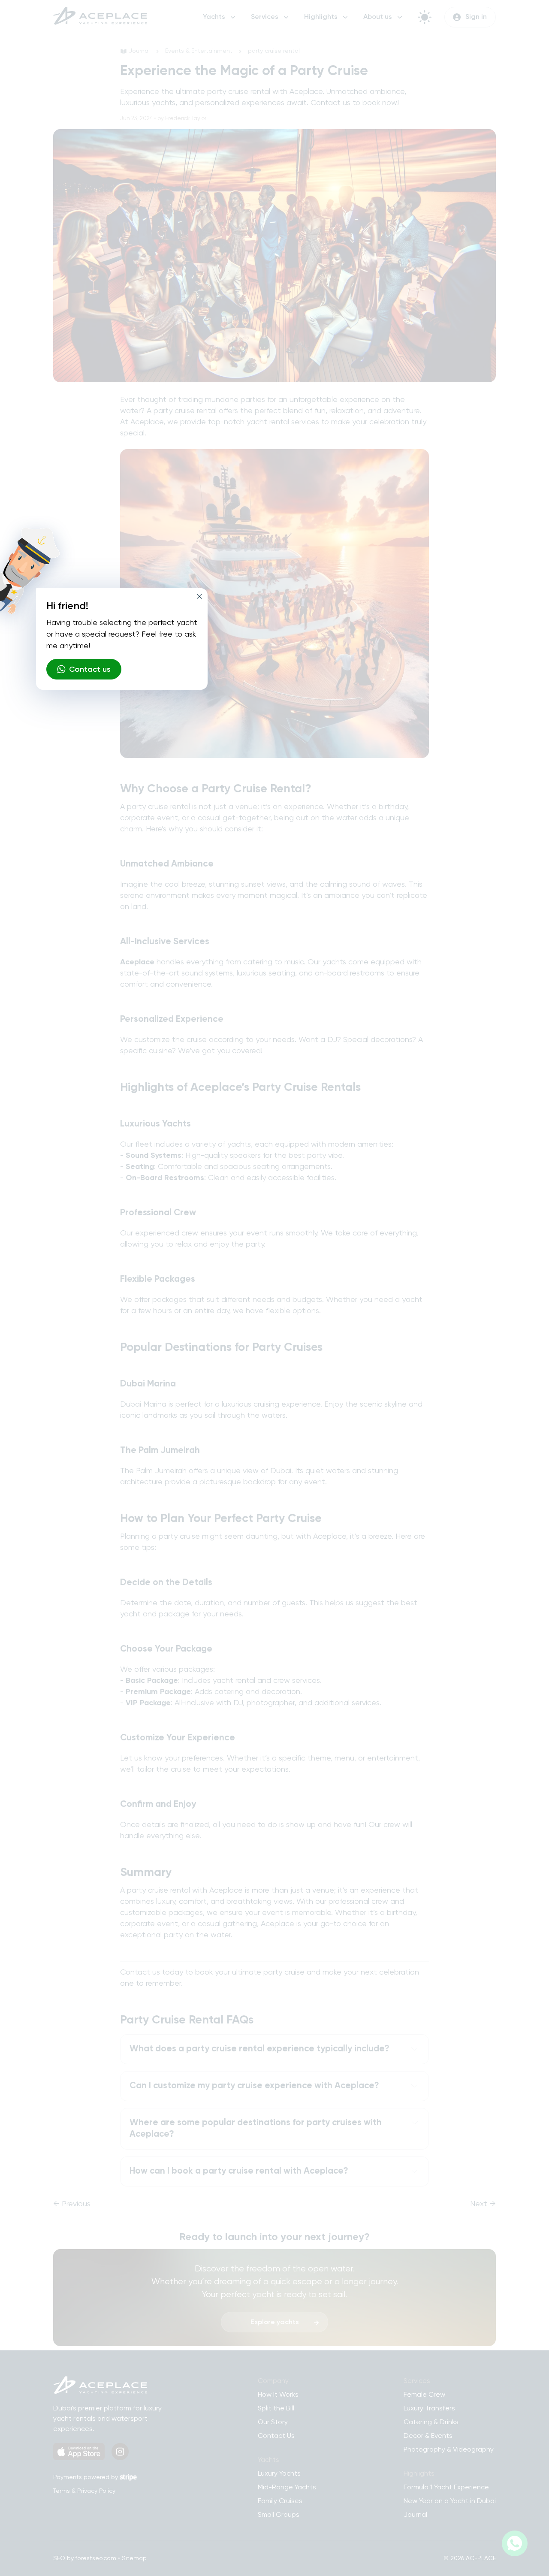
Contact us (90, 670)
